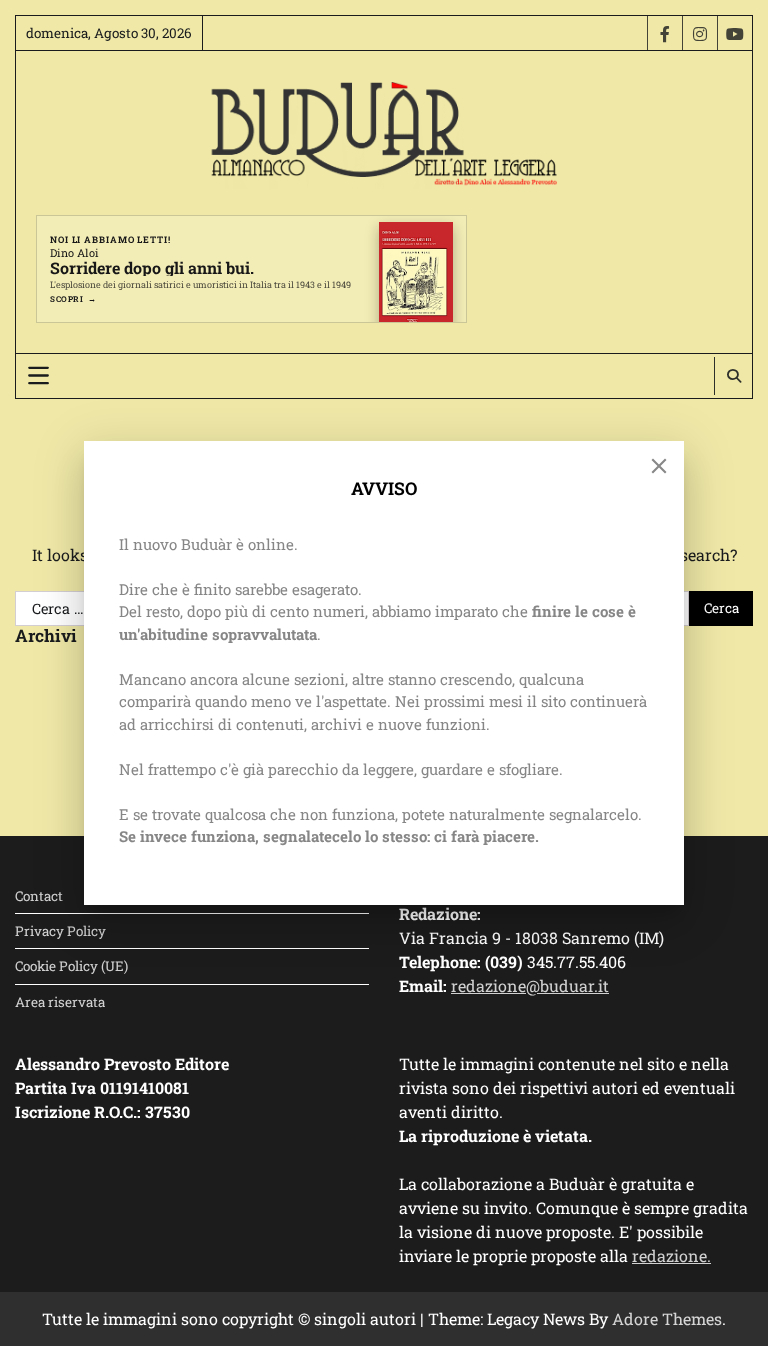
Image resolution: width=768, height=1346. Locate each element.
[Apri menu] (38, 375)
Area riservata (60, 1002)
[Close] (659, 466)
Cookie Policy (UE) (71, 966)
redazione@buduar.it (530, 985)
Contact (39, 896)
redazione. (671, 1255)
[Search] (733, 376)
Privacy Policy (60, 931)
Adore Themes (667, 1318)
